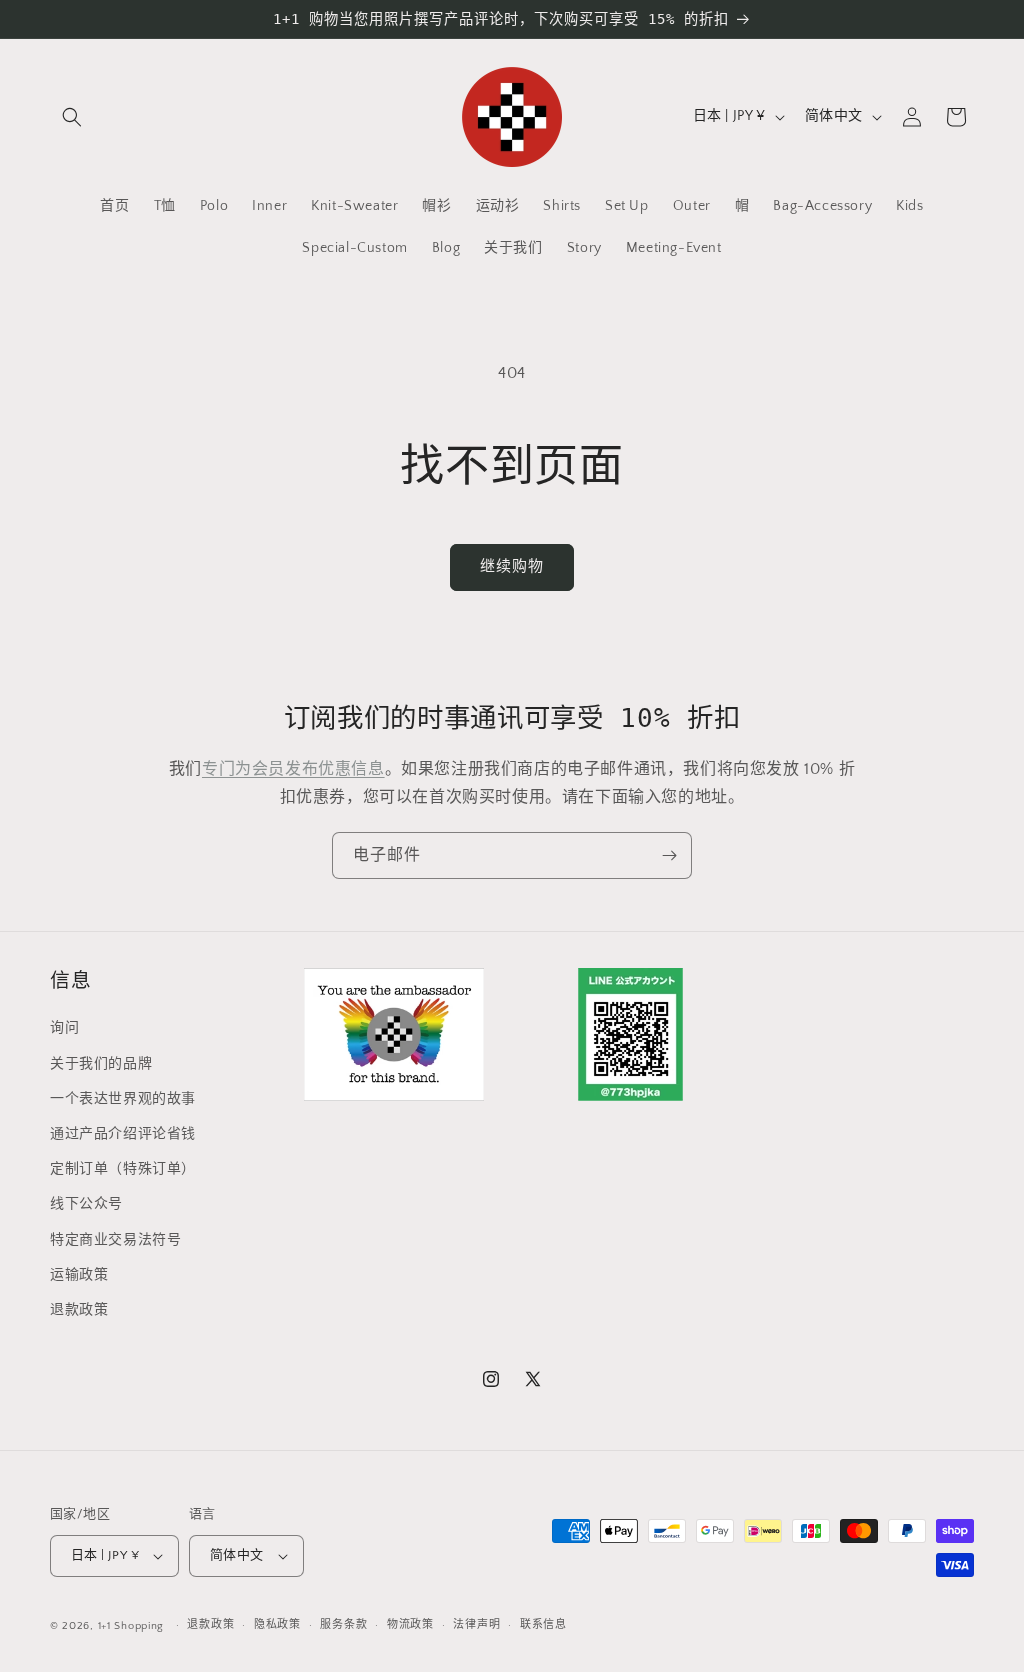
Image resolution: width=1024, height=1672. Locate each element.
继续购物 (512, 566)
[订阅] (669, 855)
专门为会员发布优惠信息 (293, 769)
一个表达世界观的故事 (123, 1099)
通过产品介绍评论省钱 (123, 1134)
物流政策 (410, 1625)
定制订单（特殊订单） (123, 1169)
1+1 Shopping (131, 1626)
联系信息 (543, 1625)
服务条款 (343, 1625)
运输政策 (79, 1275)
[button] (72, 117)
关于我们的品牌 (101, 1064)
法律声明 (476, 1625)
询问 (64, 1028)
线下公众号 (86, 1204)
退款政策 (79, 1310)
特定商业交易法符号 (115, 1240)
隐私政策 (277, 1625)
